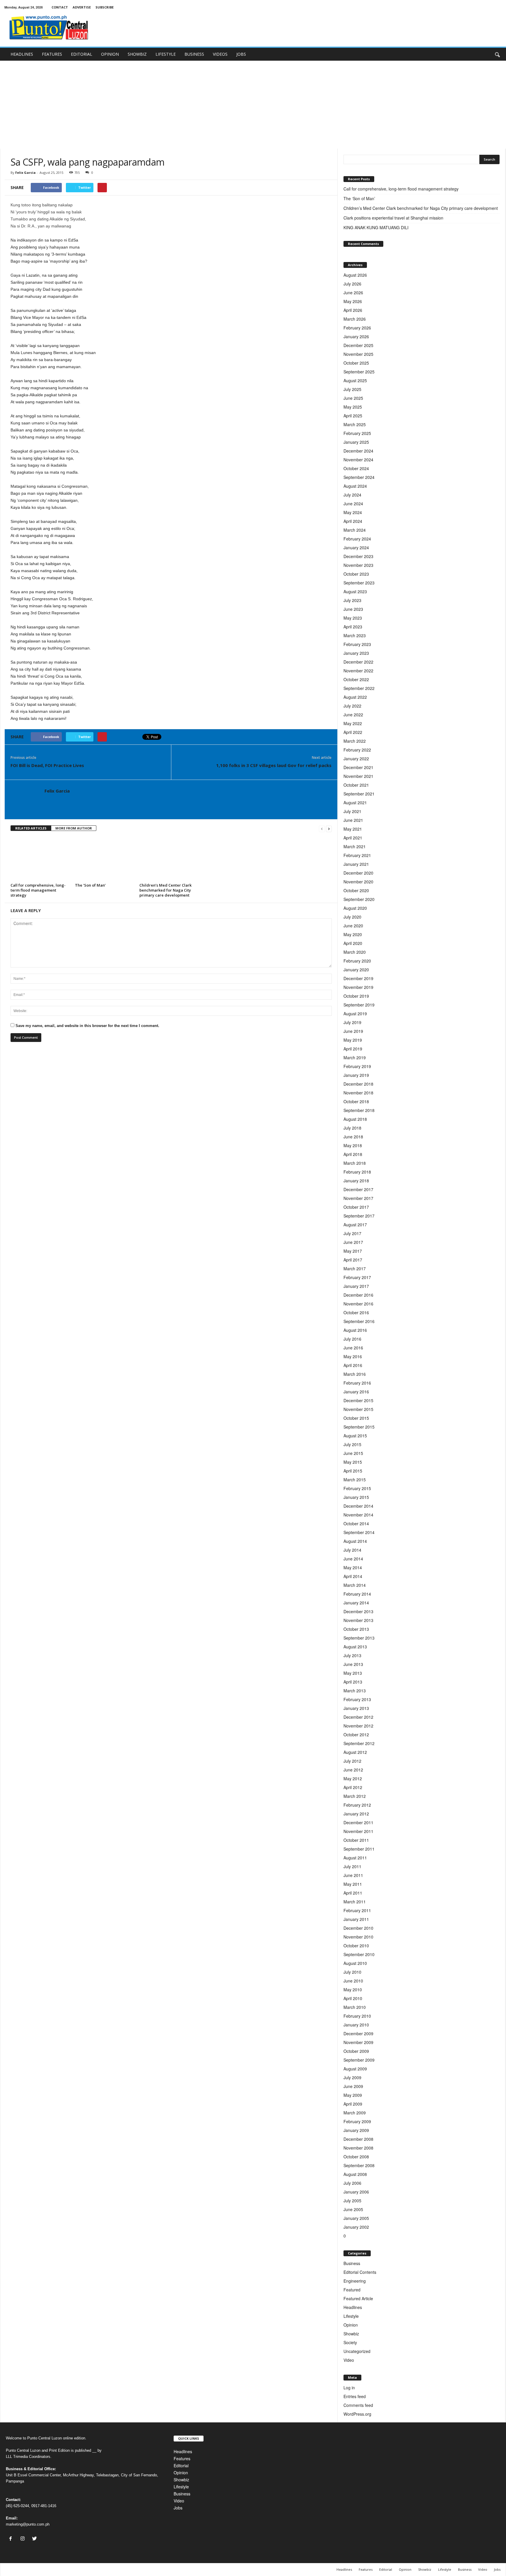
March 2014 (355, 1585)
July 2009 (352, 2077)
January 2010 (356, 2025)
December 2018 (358, 1084)
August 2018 (355, 1119)
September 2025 (359, 372)
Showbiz (351, 2334)
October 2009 (356, 2051)
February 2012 (357, 1805)
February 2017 (357, 1277)
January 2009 (356, 2130)
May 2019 (353, 1040)
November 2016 (358, 1304)
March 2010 (355, 2007)
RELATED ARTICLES (31, 828)
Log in (349, 2388)
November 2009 (358, 2042)
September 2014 (359, 1532)
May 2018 (353, 1145)
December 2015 (358, 1400)
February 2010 (357, 2016)
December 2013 (358, 1611)
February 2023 (357, 644)
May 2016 (353, 1356)
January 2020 (356, 970)
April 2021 (353, 838)
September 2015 (359, 1427)
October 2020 (356, 890)
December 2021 (358, 767)
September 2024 (359, 477)
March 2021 (355, 846)
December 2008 (358, 2139)
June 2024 (353, 504)
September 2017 (359, 1216)
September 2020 (359, 899)
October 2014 (356, 1524)
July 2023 (352, 600)
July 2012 (352, 1761)
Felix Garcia (25, 172)
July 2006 (352, 2183)
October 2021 (356, 785)
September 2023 (359, 583)
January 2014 (356, 1603)
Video (349, 2360)
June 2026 (353, 293)
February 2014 (357, 1594)
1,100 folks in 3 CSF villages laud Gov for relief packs (274, 765)
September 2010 (359, 1954)
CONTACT (60, 7)
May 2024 (353, 512)
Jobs (178, 2508)
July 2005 (352, 2201)
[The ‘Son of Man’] (104, 859)
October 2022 (356, 679)
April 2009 (353, 2104)
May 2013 (353, 1673)
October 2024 (356, 468)
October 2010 (356, 1946)
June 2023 (353, 609)
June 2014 (353, 1559)
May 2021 (353, 829)
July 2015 (352, 1444)
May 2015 (353, 1462)
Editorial (181, 2466)
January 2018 (356, 1181)
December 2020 (358, 873)
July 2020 (352, 917)
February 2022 (357, 750)
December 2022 (358, 662)
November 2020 (358, 882)
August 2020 (355, 908)
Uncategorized (357, 2351)
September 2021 (359, 794)
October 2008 (356, 2157)
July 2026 (352, 284)
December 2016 (358, 1295)
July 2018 (352, 1128)
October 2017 (356, 1207)
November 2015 (358, 1409)
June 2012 (353, 1770)
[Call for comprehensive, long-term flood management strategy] (40, 859)
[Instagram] (24, 2539)
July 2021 (352, 811)
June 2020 (353, 926)
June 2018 (353, 1137)
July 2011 (352, 1866)
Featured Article (358, 2298)
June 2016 (353, 1348)
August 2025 (355, 380)
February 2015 (357, 1488)
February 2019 (357, 1066)
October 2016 (356, 1312)
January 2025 (356, 442)
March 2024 (355, 530)
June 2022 (353, 715)
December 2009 (358, 2033)
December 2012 (358, 1717)
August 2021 (355, 802)
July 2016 (352, 1339)
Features (182, 2458)
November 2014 (358, 1515)
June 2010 (353, 1981)
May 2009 (353, 2095)
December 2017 (358, 1189)
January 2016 (356, 1392)
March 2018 (355, 1163)
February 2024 (357, 539)
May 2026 (353, 301)
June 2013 (353, 1664)
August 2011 (355, 1858)
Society (350, 2342)
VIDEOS (220, 54)
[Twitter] (35, 2539)
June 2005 (353, 2209)
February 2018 (357, 1172)
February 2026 (357, 328)
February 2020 (357, 961)
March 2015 (355, 1480)
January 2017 (356, 1286)
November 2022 (358, 671)
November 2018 (358, 1093)
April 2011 (353, 1893)
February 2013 (357, 1699)
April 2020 (353, 943)
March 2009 (355, 2113)
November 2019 (358, 987)
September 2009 (359, 2060)
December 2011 (358, 1822)
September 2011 (359, 1849)
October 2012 (356, 1735)
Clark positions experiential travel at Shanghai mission (393, 218)
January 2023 (356, 653)
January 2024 (356, 547)
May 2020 (353, 934)
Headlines (353, 2307)
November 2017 (358, 1198)
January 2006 (356, 2192)
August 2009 (355, 2069)
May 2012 (353, 1778)
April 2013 (353, 1682)
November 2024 (358, 460)
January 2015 (356, 1497)
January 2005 (356, 2218)
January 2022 (356, 759)
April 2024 (353, 521)
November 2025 (358, 354)
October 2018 (356, 1101)
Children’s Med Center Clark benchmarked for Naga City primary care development (165, 890)
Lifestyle (351, 2316)
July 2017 (352, 1233)
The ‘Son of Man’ (91, 885)
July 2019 (352, 1022)
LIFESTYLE (166, 54)
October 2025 (356, 363)
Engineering (355, 2281)
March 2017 (355, 1269)
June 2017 (353, 1242)
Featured (352, 2290)
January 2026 (356, 336)
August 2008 (355, 2174)
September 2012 (359, 1743)
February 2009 (357, 2121)
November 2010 (358, 1937)
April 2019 (353, 1049)
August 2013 (355, 1647)
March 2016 (355, 1374)
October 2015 (356, 1418)
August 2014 (355, 1541)
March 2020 (355, 952)
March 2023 (355, 635)
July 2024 (352, 495)
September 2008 (359, 2165)
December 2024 (358, 451)
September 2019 (359, 1005)
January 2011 (356, 1919)
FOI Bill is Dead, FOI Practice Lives (47, 765)
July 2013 (352, 1655)
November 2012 (358, 1726)
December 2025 (358, 345)
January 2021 (356, 864)
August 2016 (355, 1330)
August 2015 (355, 1436)
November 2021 (358, 776)
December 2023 (358, 556)
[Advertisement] (253, 105)
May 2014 (353, 1567)
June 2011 (353, 1875)
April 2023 (353, 627)
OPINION (110, 54)
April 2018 (353, 1154)
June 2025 (353, 398)
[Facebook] (12, 2539)
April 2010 (353, 1998)
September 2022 (359, 688)
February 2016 (357, 1383)
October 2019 (356, 996)
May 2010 (353, 1990)
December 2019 (358, 978)
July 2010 (352, 1972)
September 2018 (359, 1110)
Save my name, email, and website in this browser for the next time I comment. (87, 1026)
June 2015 (353, 1453)
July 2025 (352, 389)
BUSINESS (194, 54)
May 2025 (353, 407)
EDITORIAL (82, 54)
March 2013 (355, 1691)
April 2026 (353, 310)
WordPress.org (357, 2414)
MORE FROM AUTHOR (74, 828)
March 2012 (355, 1796)
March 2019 (355, 1057)
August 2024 (355, 486)
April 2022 (353, 732)
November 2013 (358, 1620)
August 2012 (355, 1752)
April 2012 (353, 1787)
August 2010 (355, 1963)
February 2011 (357, 1910)
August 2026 (355, 275)
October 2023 (356, 574)
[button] (497, 54)
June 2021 (353, 820)
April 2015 (353, 1471)
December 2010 (358, 1928)
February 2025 (357, 433)
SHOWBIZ (137, 54)
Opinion (351, 2325)
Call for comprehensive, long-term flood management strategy (38, 890)
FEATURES (52, 54)
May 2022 (353, 723)
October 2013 (356, 1629)
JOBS (241, 54)
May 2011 (353, 1884)
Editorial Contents (360, 2272)
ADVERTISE (82, 7)
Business (352, 2263)
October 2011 (356, 1840)
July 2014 (352, 1550)
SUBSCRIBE (105, 7)
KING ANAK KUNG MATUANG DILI (376, 227)
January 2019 (356, 1075)
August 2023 (355, 591)
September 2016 (359, 1321)
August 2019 (355, 1014)
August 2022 (355, 697)
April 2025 (353, 416)
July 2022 (352, 706)
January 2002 (356, 2227)
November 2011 (358, 1831)
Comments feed (358, 2405)
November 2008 (358, 2148)
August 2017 (355, 1225)
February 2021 (357, 855)
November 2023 (358, 565)
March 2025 (355, 424)
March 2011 (355, 1902)
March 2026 (355, 319)
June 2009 (353, 2086)
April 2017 (353, 1260)
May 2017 (353, 1251)
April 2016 (353, 1365)
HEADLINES (22, 54)
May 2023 (353, 618)
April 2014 (353, 1576)
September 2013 (359, 1638)
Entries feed (355, 2396)
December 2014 (358, 1506)
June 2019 (353, 1031)
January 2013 (356, 1708)
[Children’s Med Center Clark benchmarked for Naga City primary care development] (169, 859)
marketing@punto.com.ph (28, 2524)
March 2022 (355, 741)
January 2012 (356, 1814)
